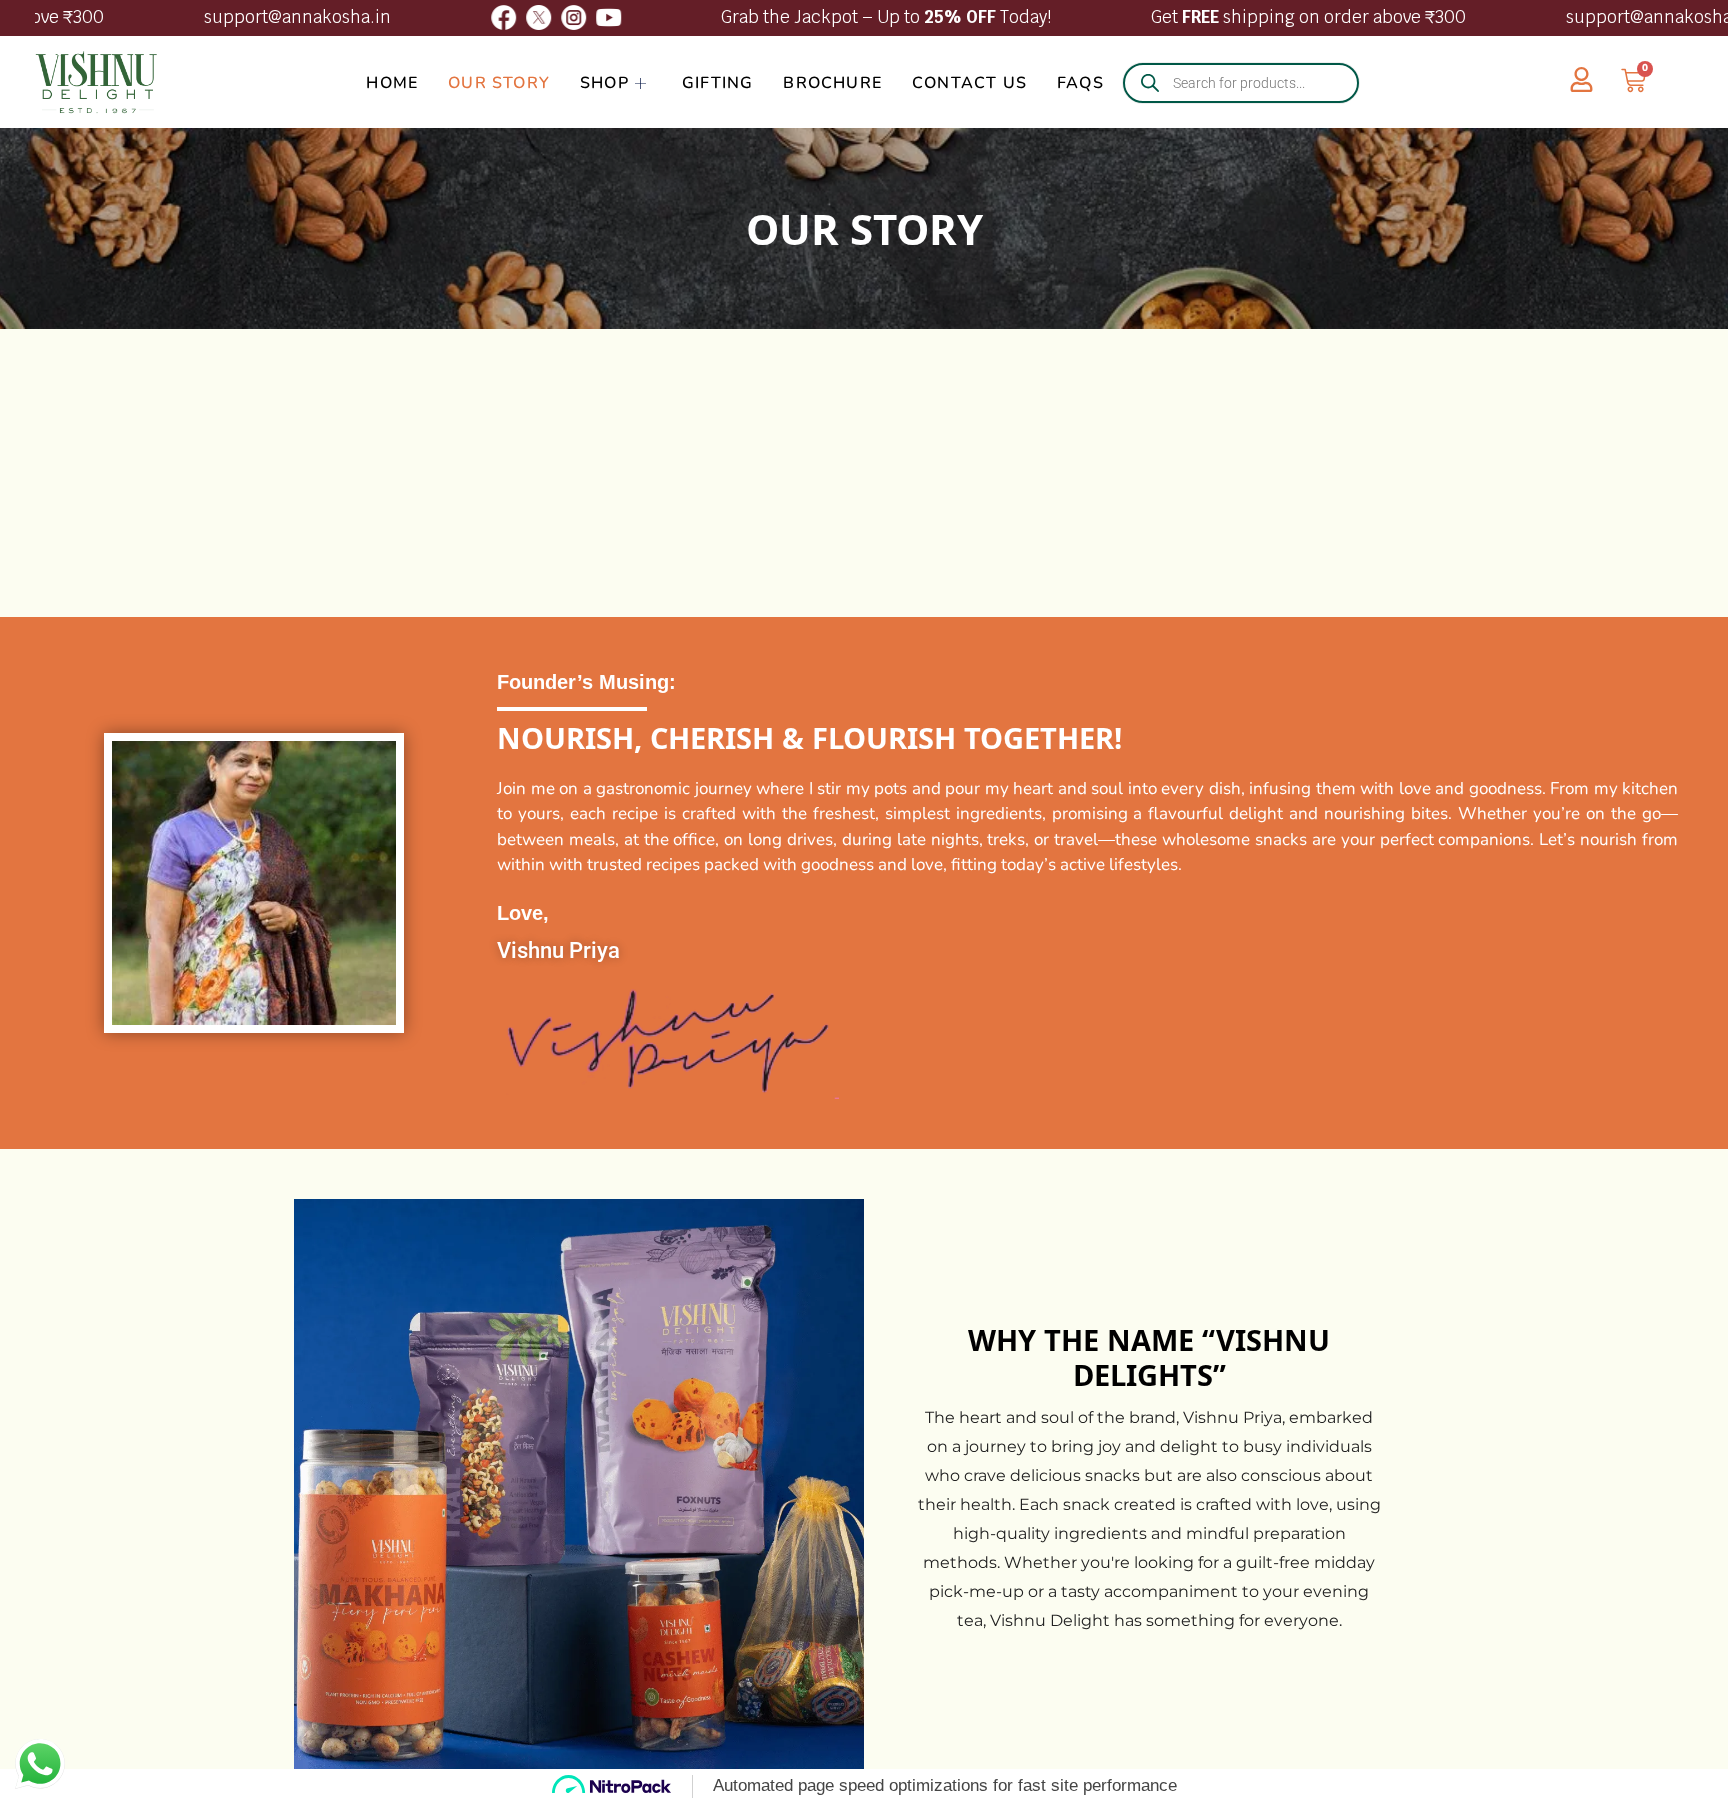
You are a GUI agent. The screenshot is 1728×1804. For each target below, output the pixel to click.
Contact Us (969, 83)
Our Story (499, 83)
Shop (604, 83)
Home (392, 83)
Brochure (832, 83)
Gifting (717, 83)
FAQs (1080, 83)
